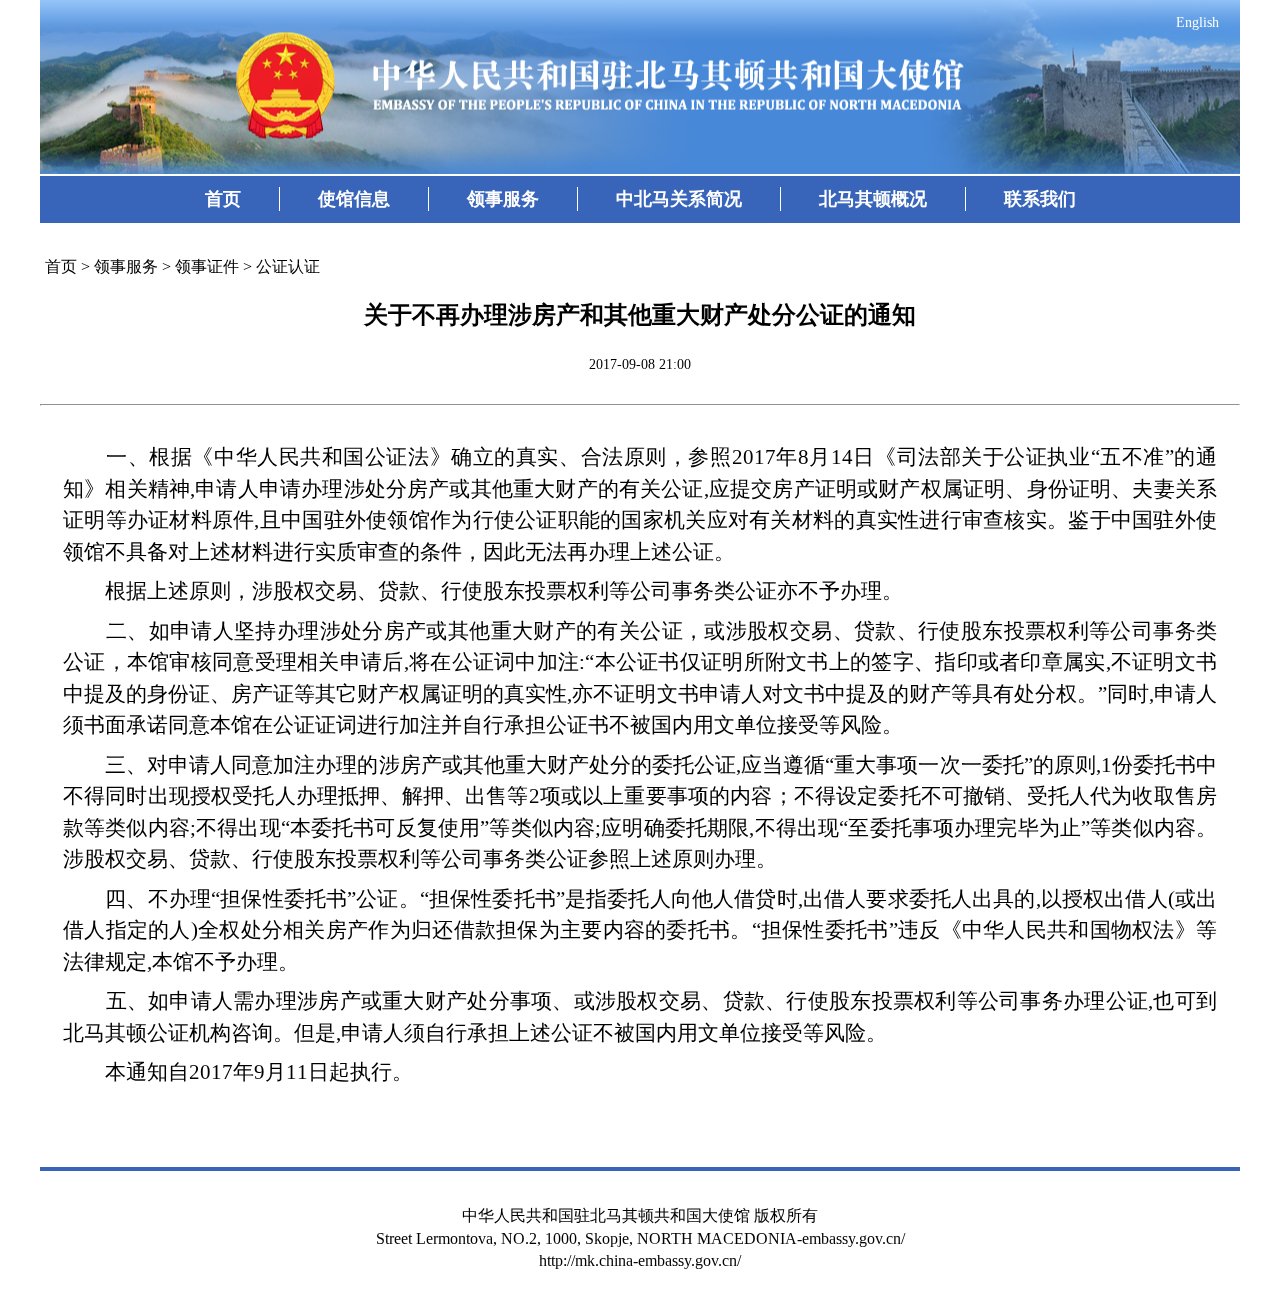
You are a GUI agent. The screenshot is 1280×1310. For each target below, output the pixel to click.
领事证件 (207, 266)
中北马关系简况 (679, 199)
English (1197, 22)
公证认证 (288, 266)
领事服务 (503, 199)
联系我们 (1040, 199)
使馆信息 (354, 199)
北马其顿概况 (873, 199)
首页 (223, 199)
